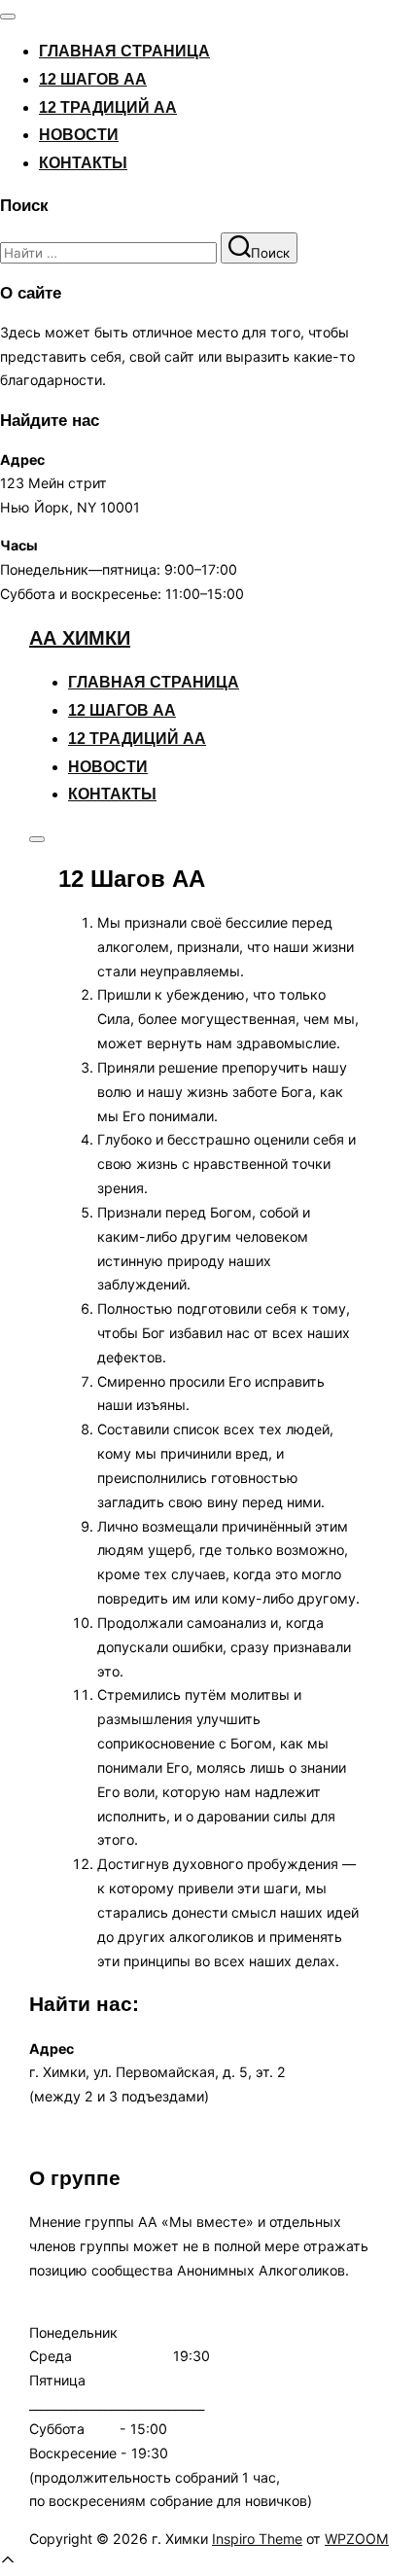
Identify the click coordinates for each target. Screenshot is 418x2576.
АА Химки (80, 638)
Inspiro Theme (257, 2539)
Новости (79, 135)
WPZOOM (357, 2539)
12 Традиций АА (108, 107)
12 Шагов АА (93, 79)
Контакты (83, 163)
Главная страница (124, 51)
